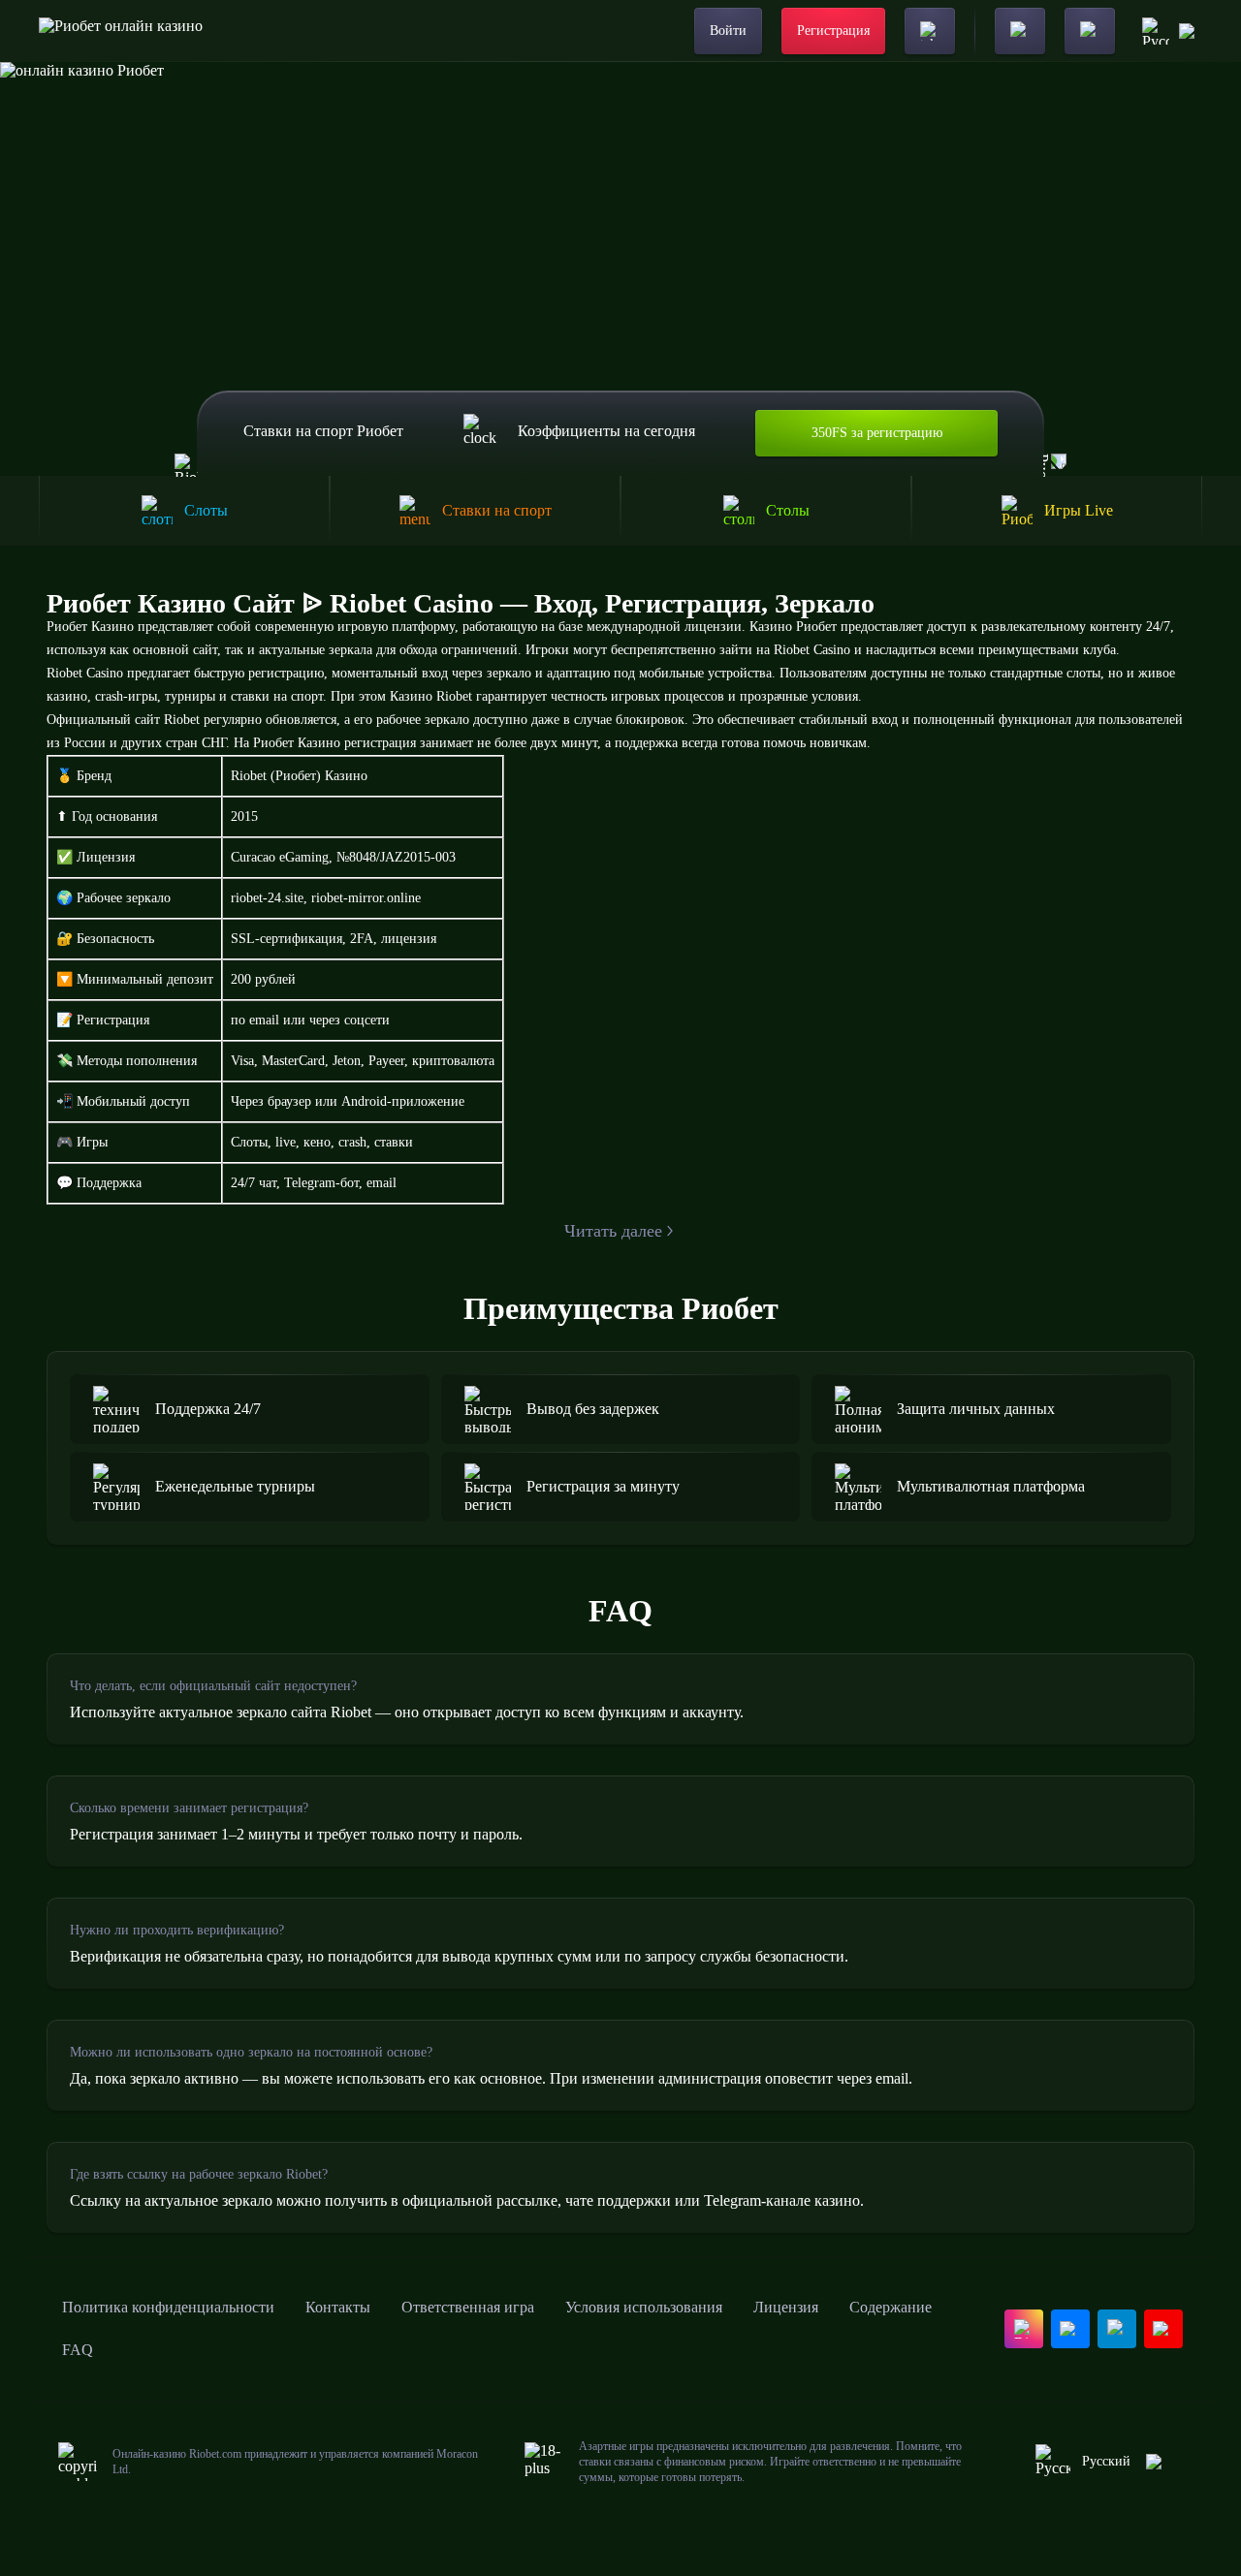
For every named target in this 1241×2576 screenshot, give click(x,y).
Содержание (891, 2307)
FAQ (78, 2350)
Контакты (338, 2307)
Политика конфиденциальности (168, 2307)
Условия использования (644, 2307)
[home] (121, 31)
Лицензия (786, 2307)
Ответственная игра (468, 2307)
